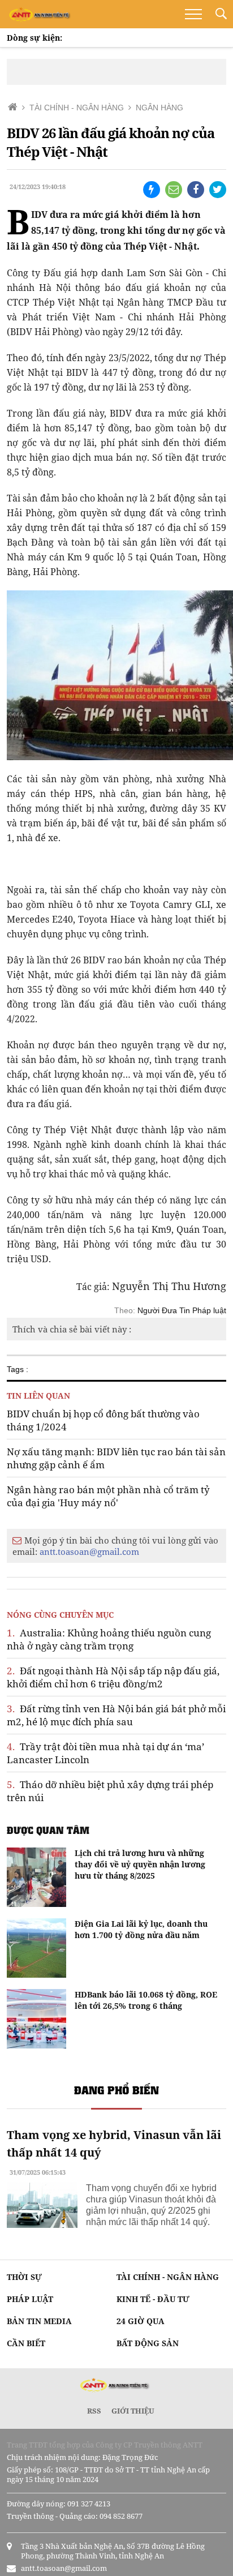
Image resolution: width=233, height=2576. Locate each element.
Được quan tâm (48, 1830)
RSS (94, 2411)
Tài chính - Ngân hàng (168, 2277)
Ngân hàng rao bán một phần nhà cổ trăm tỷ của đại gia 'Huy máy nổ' (108, 1496)
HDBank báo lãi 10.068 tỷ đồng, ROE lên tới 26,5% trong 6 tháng (146, 2000)
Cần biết (26, 2343)
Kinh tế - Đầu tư (153, 2299)
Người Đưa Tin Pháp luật (182, 1310)
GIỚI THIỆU (133, 2411)
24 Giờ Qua (141, 2321)
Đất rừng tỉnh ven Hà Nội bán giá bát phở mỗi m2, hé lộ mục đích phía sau (116, 1715)
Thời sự (24, 2277)
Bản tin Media (39, 2321)
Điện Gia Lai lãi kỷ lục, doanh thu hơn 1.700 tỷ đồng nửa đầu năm (141, 1929)
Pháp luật (30, 2299)
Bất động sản (148, 2343)
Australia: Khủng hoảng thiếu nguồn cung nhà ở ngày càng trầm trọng (109, 1639)
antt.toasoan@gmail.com (89, 1551)
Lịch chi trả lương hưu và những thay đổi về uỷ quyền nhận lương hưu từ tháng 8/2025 (140, 1864)
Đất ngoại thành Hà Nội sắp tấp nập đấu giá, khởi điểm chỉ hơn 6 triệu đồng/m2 (113, 1677)
